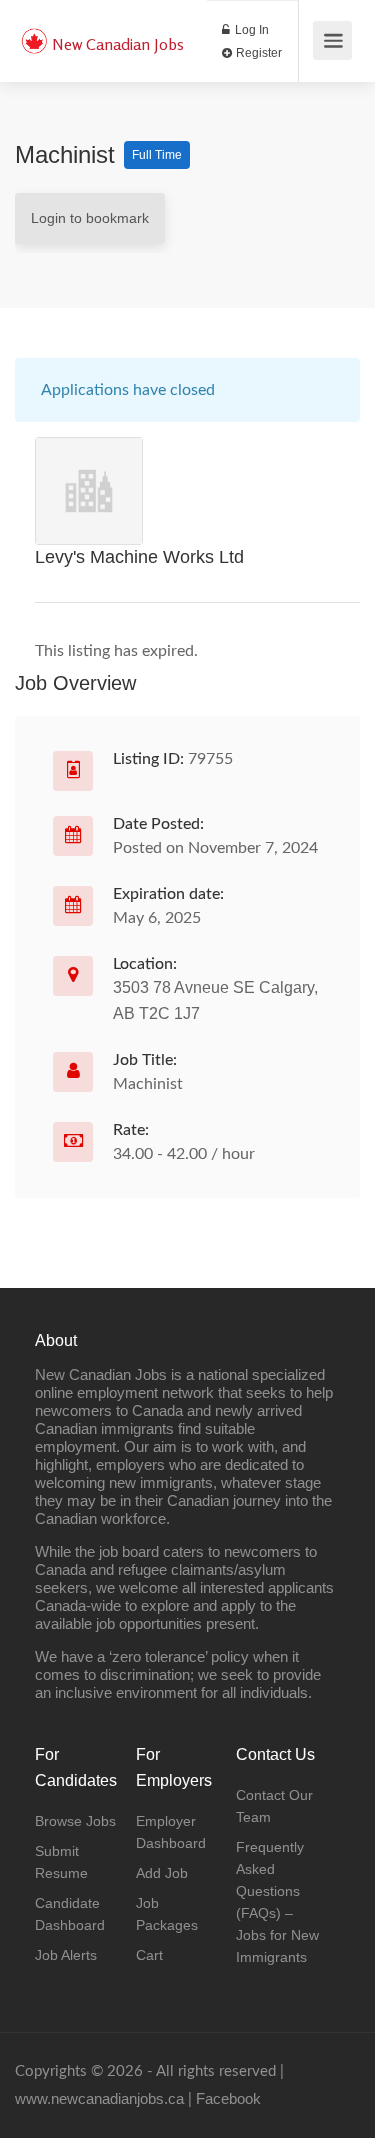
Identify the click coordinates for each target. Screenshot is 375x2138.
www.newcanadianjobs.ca (99, 2098)
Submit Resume (61, 1862)
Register (257, 53)
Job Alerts (66, 1955)
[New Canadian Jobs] (34, 30)
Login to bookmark (90, 218)
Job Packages (167, 1914)
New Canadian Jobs (118, 44)
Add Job (162, 1873)
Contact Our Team (274, 1806)
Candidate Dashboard (70, 1914)
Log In (250, 30)
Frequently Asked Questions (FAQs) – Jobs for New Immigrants (277, 1902)
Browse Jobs (75, 1821)
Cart (149, 1955)
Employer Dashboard (171, 1832)
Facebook (228, 2098)
